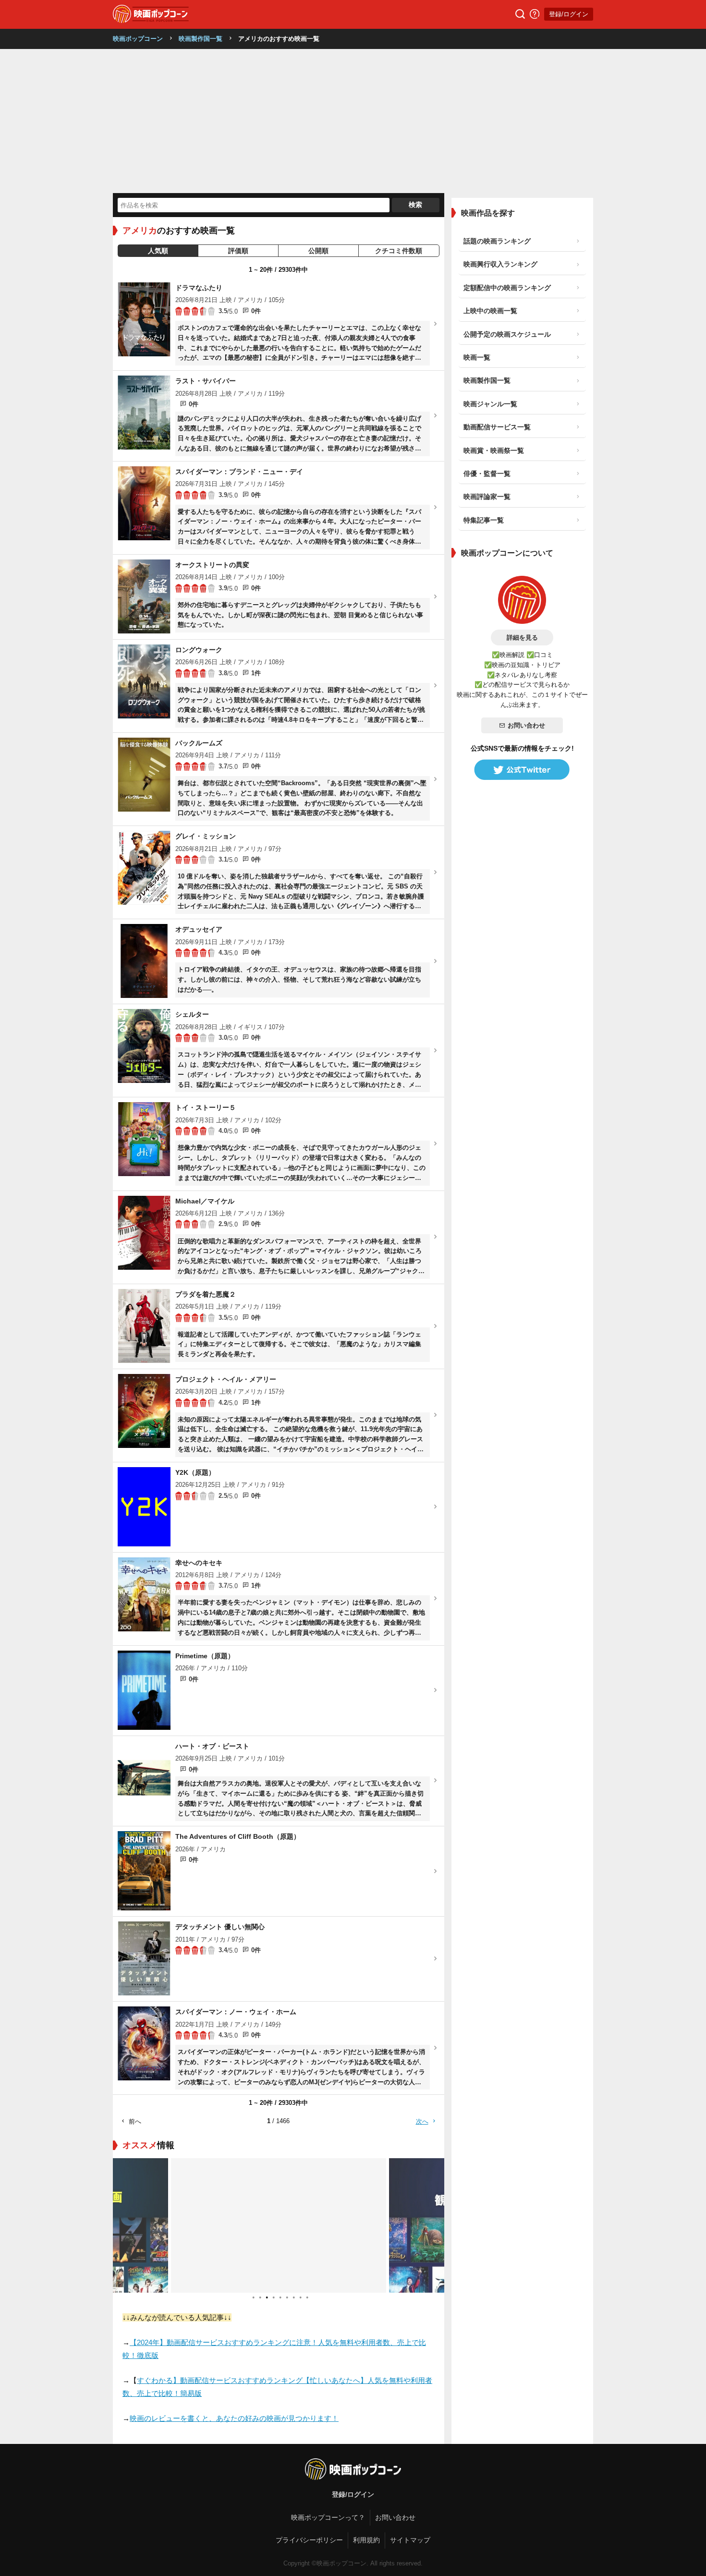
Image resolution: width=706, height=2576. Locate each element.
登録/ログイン (569, 14)
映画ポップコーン (138, 39)
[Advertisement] (353, 121)
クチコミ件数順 (399, 251)
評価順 (238, 251)
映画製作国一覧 (201, 39)
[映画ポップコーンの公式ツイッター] (522, 770)
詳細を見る (522, 638)
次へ (422, 2121)
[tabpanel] (279, 2225)
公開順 (318, 251)
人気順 (158, 251)
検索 (415, 205)
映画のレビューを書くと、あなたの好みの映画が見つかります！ (234, 2418)
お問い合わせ (526, 725)
